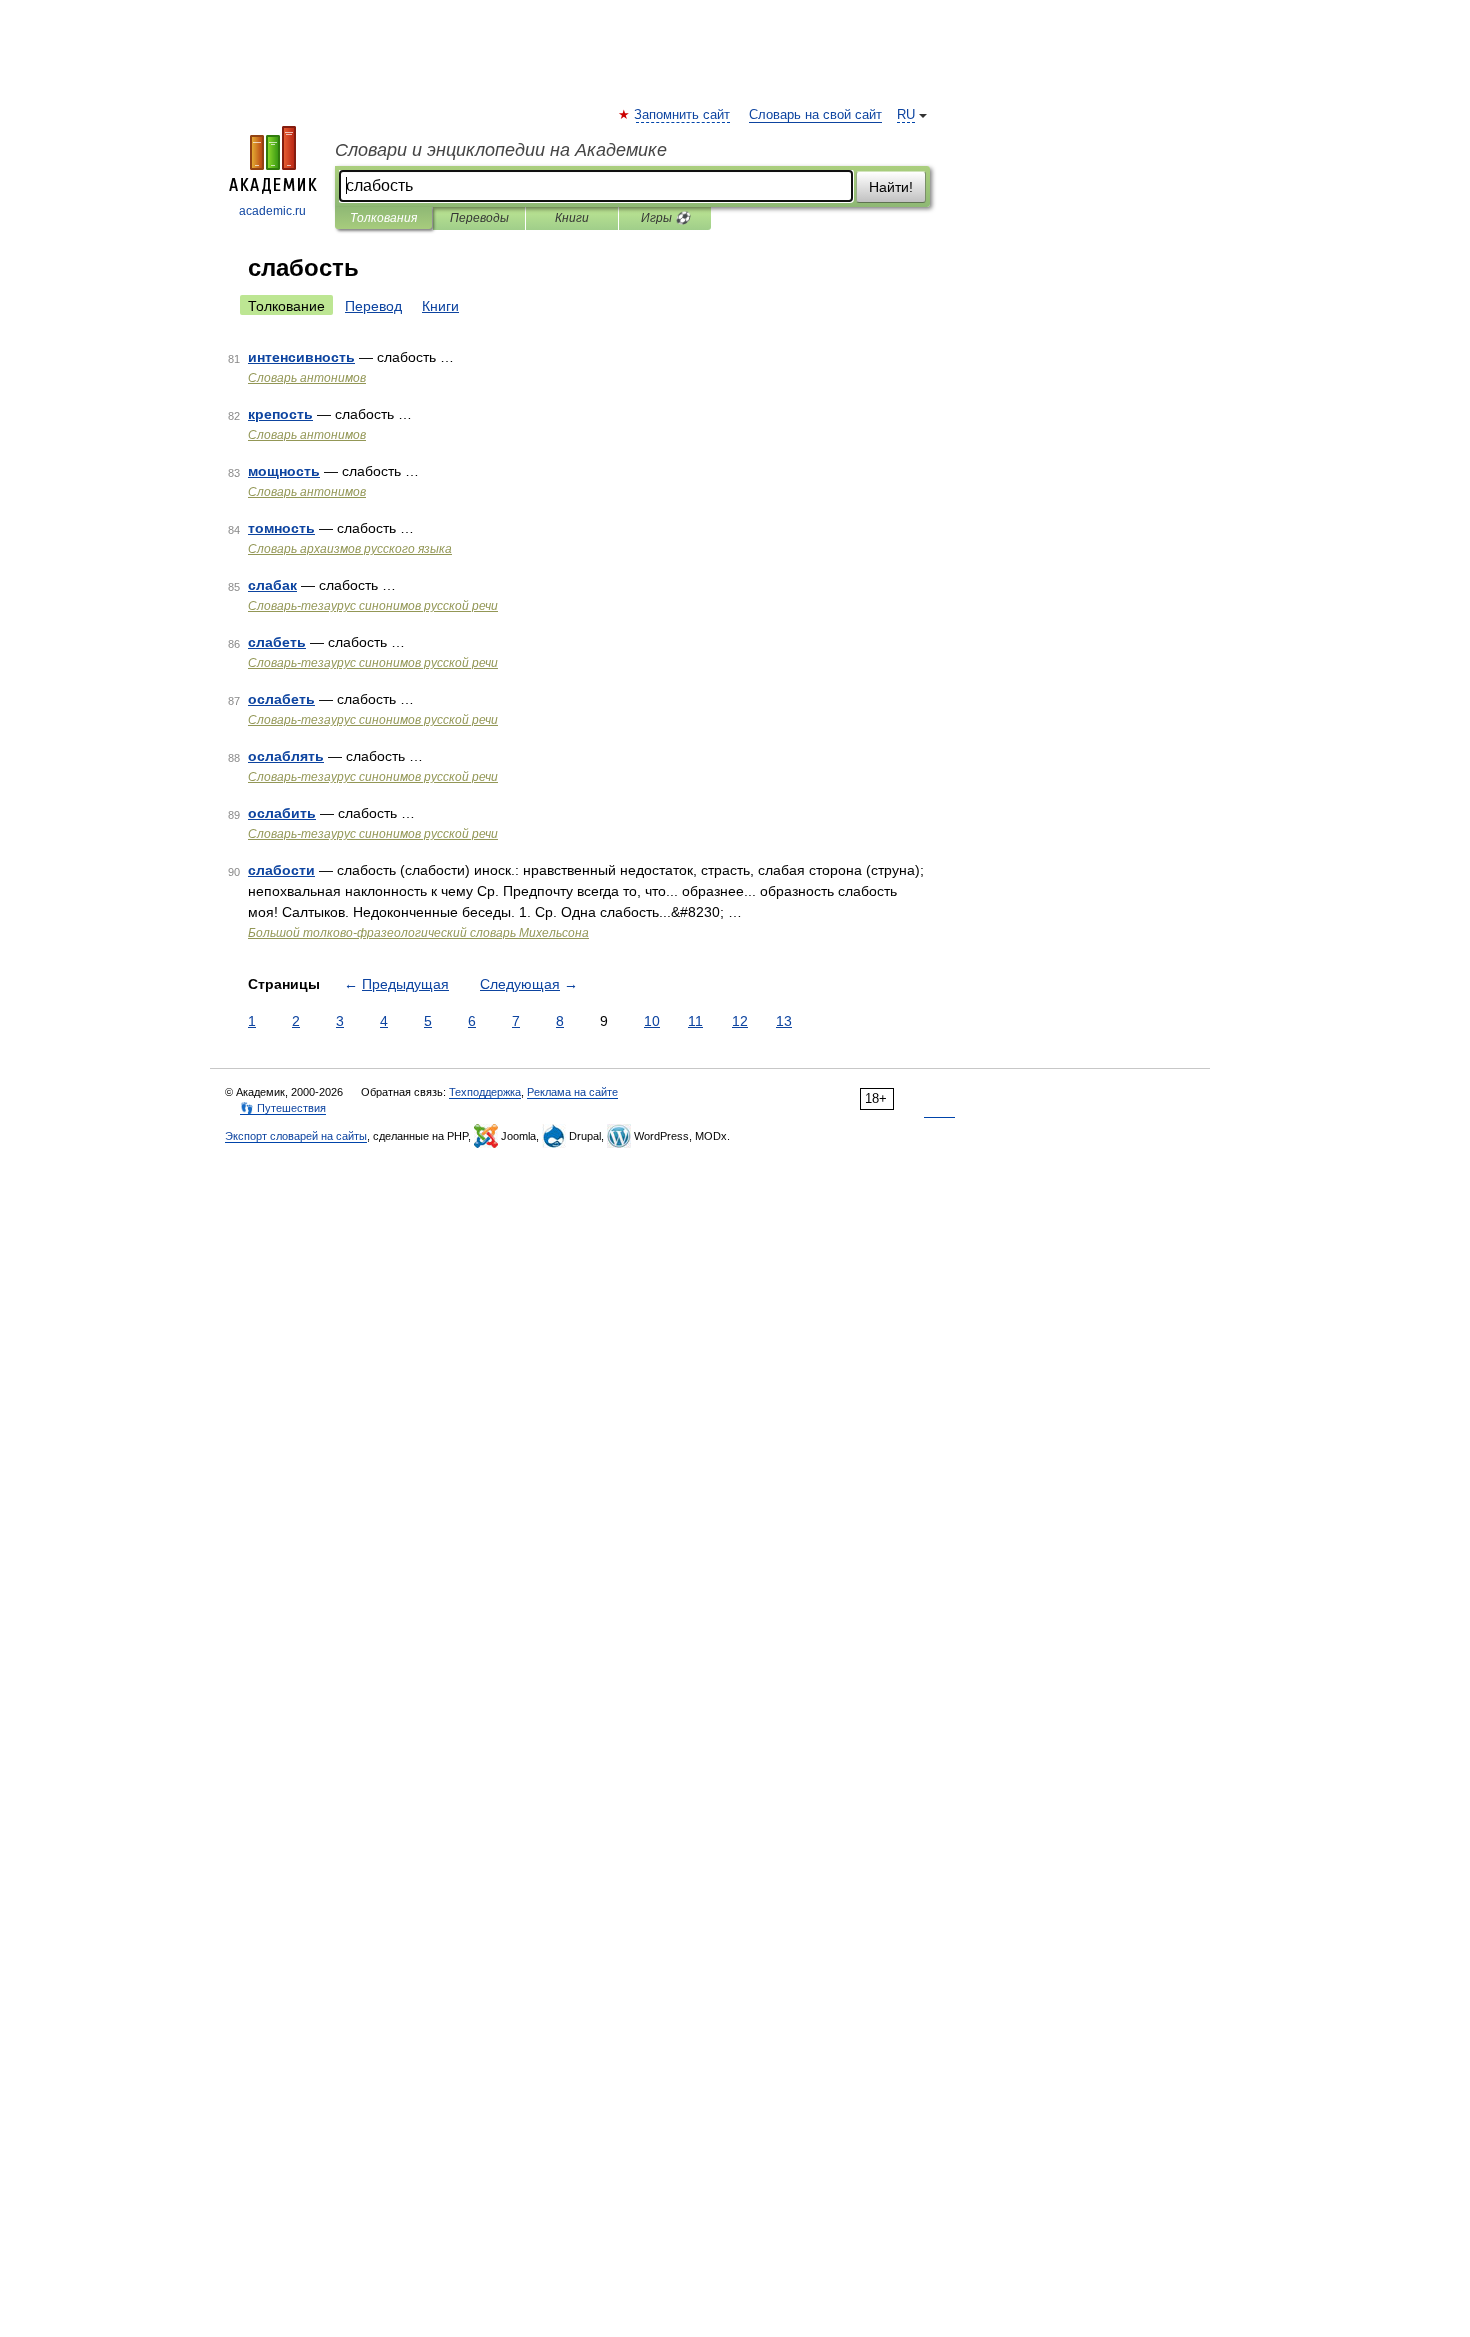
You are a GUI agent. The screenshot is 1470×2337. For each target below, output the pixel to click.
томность (281, 528)
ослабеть (281, 699)
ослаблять (286, 756)
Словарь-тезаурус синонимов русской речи (373, 606)
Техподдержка (485, 1092)
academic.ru (272, 211)
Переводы (479, 218)
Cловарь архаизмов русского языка (350, 549)
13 (784, 1021)
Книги (572, 218)
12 (740, 1021)
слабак (272, 585)
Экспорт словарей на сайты (296, 1136)
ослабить (282, 813)
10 (652, 1021)
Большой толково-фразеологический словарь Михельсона (418, 933)
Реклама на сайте (572, 1092)
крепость (280, 414)
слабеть (277, 642)
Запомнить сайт (683, 115)
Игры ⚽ (665, 218)
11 (695, 1021)
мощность (284, 471)
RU (906, 115)
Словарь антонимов (307, 378)
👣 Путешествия (283, 1108)
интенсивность (301, 357)
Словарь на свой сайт (815, 115)
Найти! (891, 187)
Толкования (383, 218)
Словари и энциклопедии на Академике (501, 150)
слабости (281, 870)
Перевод (373, 306)
